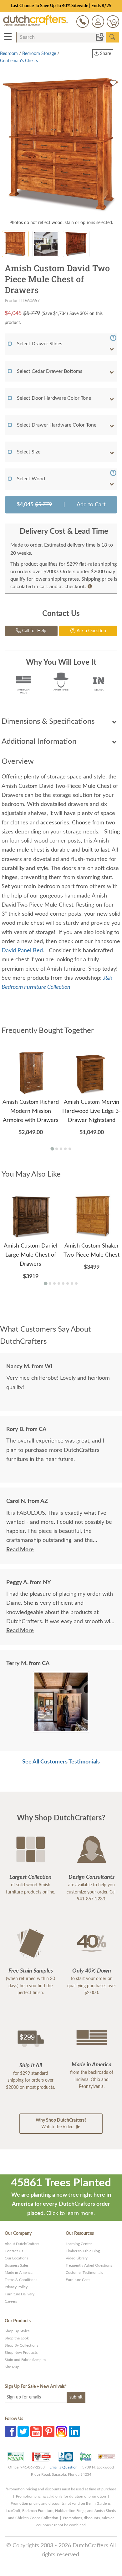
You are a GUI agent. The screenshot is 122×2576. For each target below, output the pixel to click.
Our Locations (16, 2258)
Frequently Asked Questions (89, 2265)
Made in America (19, 2273)
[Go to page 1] (52, 1149)
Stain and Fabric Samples (25, 2360)
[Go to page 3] (61, 1149)
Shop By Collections (21, 2345)
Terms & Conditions (21, 2280)
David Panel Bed (22, 951)
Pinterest (49, 2431)
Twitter (23, 2431)
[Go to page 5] (70, 1149)
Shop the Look (17, 2338)
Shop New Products (21, 2353)
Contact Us (14, 2251)
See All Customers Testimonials (61, 1762)
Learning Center (79, 2244)
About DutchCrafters (22, 2244)
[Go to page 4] (65, 1149)
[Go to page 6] (68, 1283)
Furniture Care (78, 2280)
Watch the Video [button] (61, 2124)
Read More (20, 1550)
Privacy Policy (16, 2287)
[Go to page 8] (76, 1283)
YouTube (36, 2431)
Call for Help (34, 631)
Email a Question (64, 2467)
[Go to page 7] (72, 1283)
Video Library (77, 2258)
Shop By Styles (17, 2331)
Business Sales (17, 2265)
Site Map (12, 2367)
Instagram (62, 2431)
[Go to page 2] (57, 1149)
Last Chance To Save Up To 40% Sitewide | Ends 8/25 (61, 6)
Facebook (10, 2431)
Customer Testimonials (84, 2273)
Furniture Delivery (20, 2294)
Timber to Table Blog (83, 2251)
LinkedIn (74, 2431)
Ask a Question (91, 631)
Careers (11, 2301)
